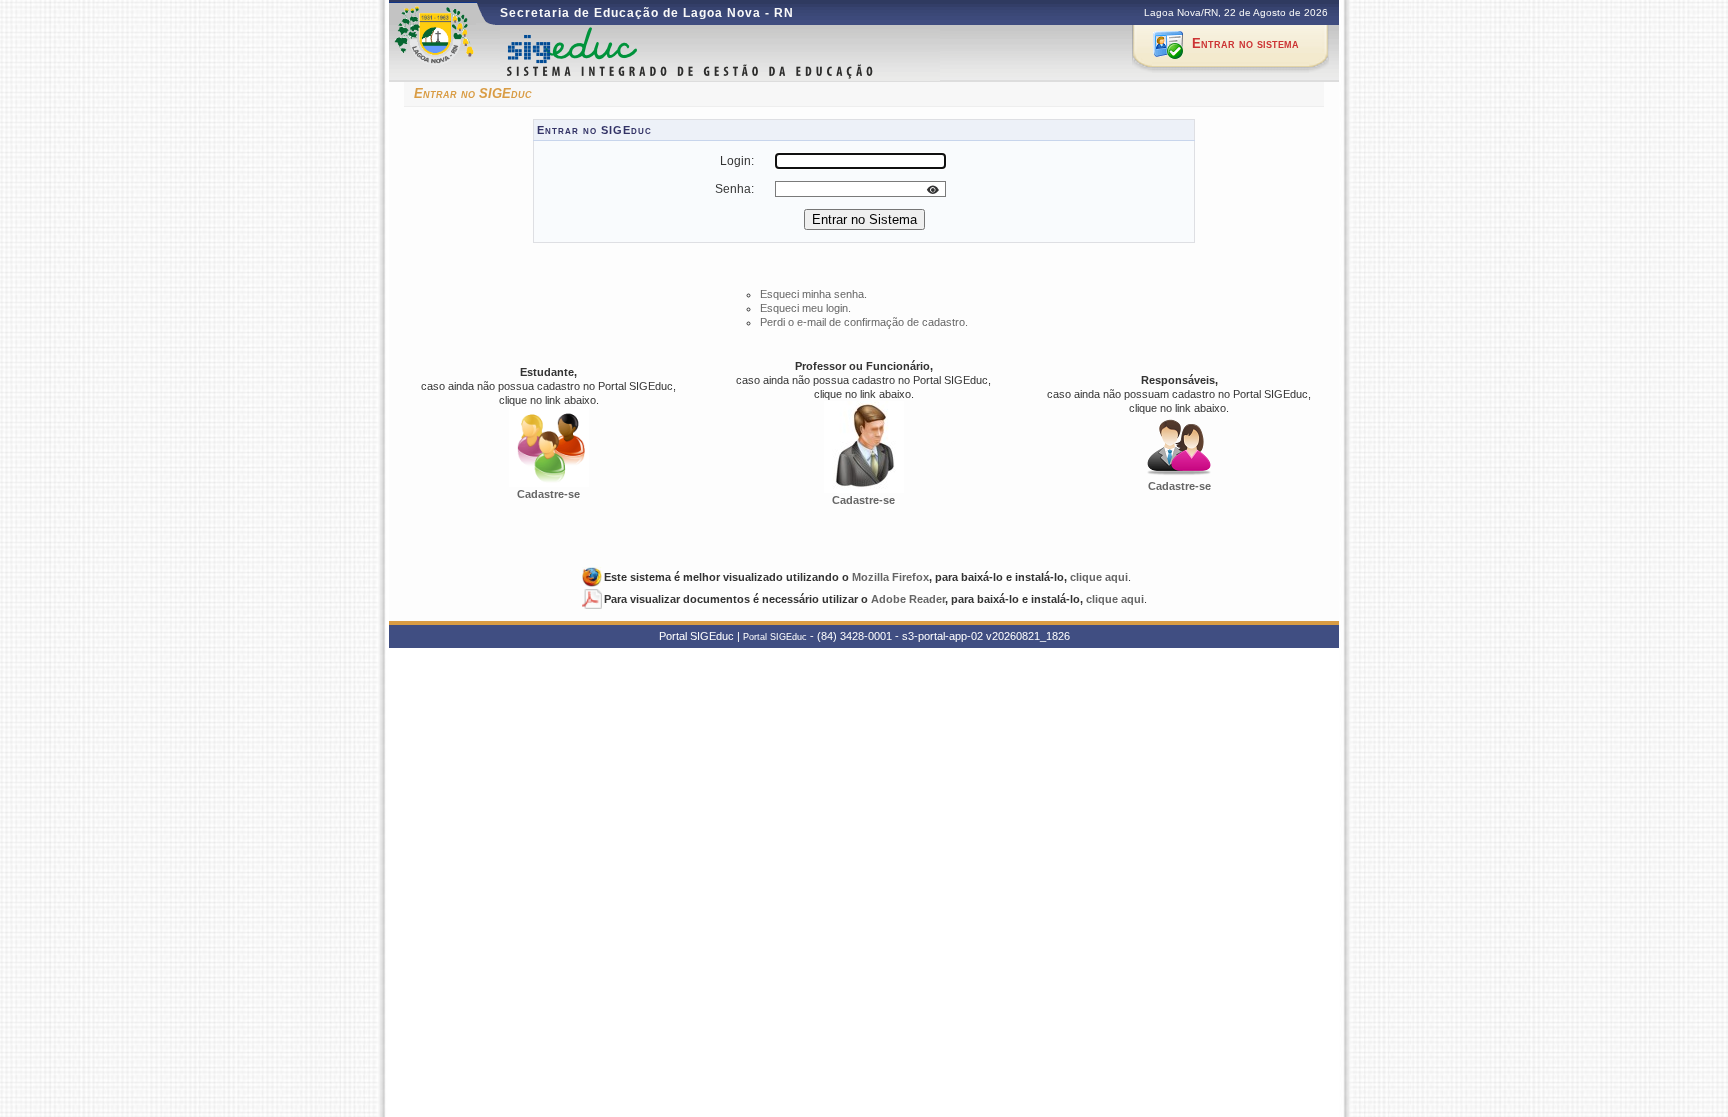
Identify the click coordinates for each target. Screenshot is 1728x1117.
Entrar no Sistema (864, 219)
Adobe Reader (908, 599)
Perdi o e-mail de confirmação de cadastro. (864, 322)
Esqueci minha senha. (813, 294)
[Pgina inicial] (725, 53)
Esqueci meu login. (805, 308)
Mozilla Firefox (890, 577)
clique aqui (1099, 577)
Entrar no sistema (1245, 43)
